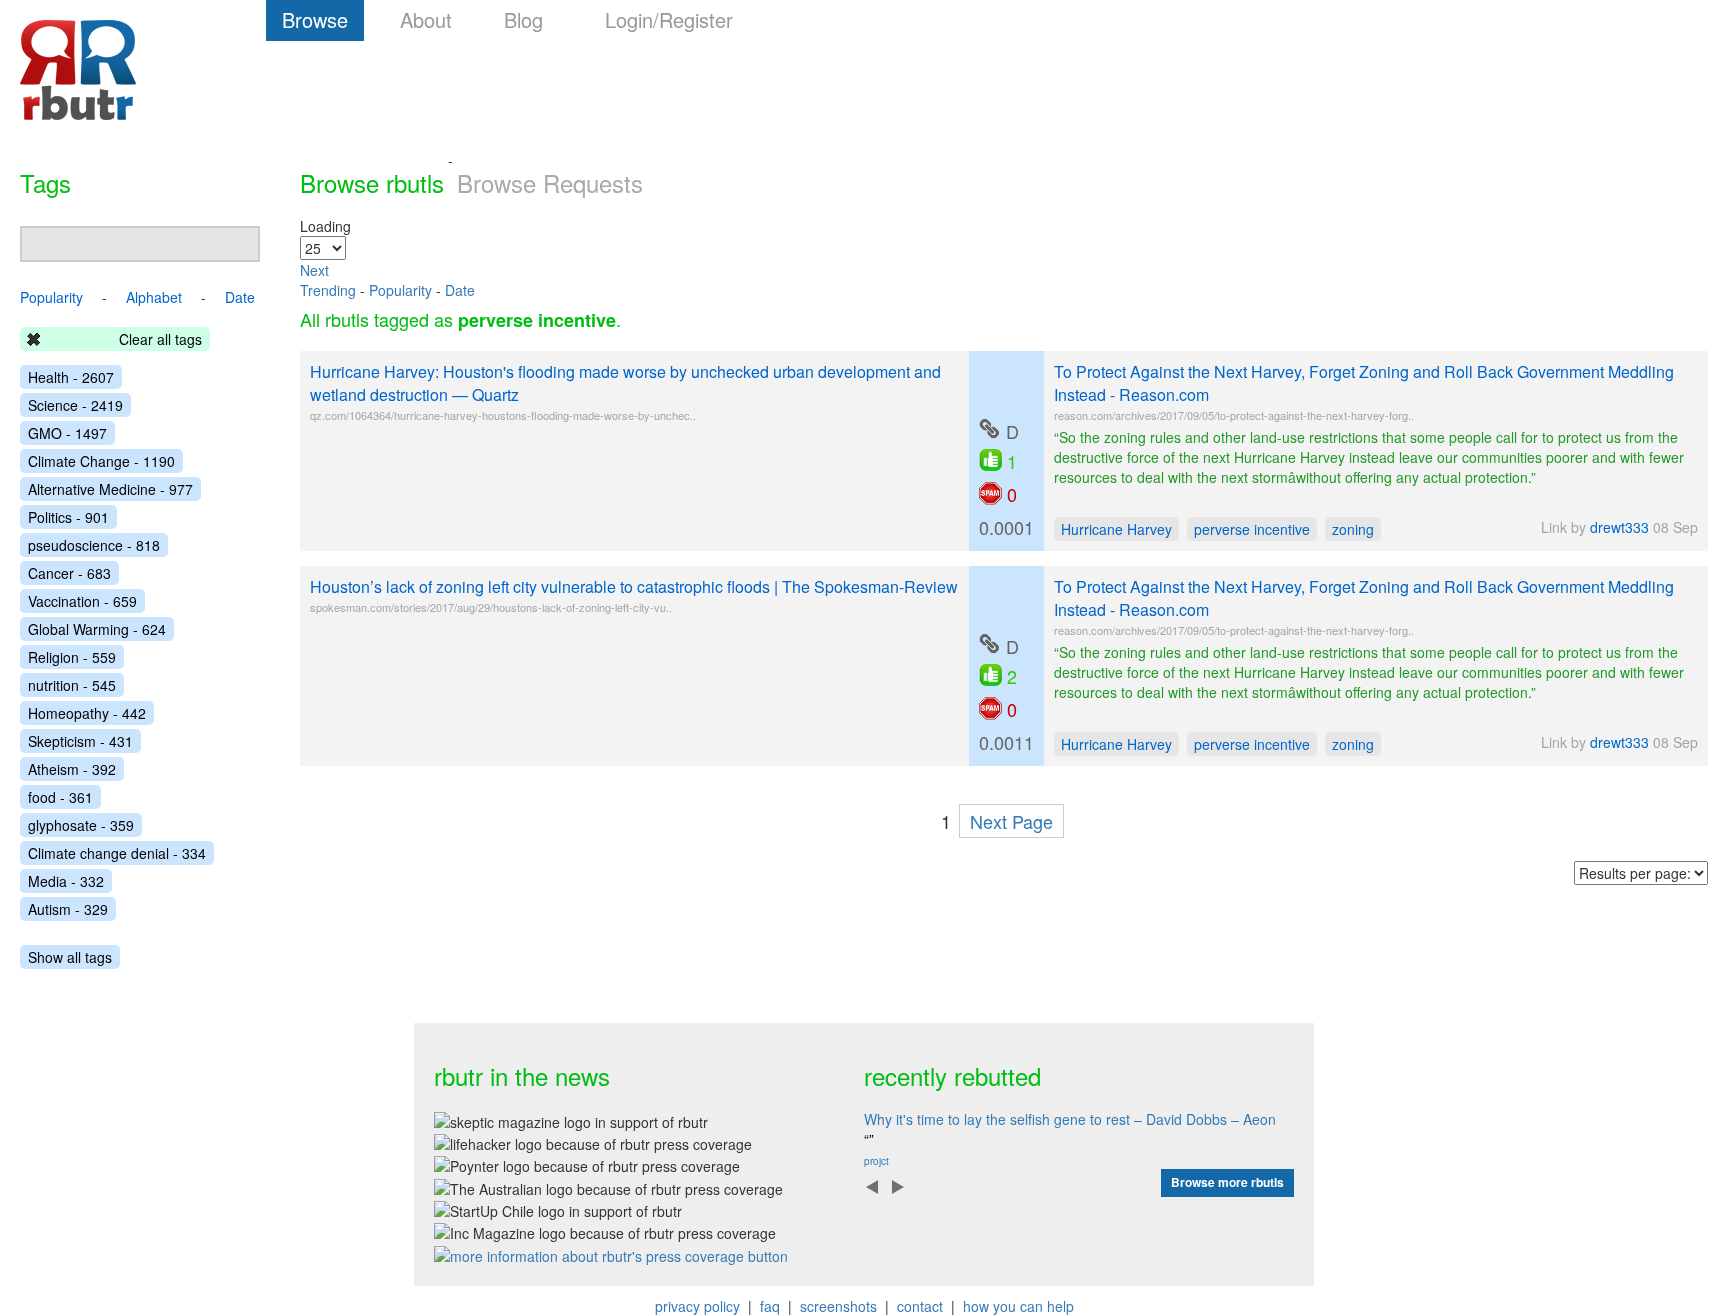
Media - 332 (66, 881)
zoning (1353, 529)
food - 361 (60, 797)
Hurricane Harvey (1116, 529)
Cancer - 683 (69, 573)
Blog (523, 19)
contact (920, 1306)
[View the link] (989, 429)
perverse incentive (1252, 529)
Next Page (1011, 821)
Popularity (400, 290)
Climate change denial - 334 (117, 853)
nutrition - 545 (72, 685)
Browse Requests (550, 182)
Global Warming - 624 (97, 629)
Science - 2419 (75, 405)
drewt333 (1619, 527)
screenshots (838, 1306)
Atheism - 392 (72, 769)
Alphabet (154, 297)
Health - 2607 (71, 377)
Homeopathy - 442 (87, 713)
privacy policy (697, 1306)
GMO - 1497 (67, 433)
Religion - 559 (72, 657)
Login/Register (669, 19)
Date (460, 290)
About (426, 19)
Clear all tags (160, 339)
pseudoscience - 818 (94, 545)
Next (314, 270)
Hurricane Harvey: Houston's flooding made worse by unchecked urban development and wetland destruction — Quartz (625, 383)
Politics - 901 (68, 517)
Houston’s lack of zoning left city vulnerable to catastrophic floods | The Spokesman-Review (634, 586)
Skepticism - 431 (80, 741)
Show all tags (70, 957)
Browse (315, 19)
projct (876, 1161)
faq (770, 1306)
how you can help (1018, 1306)
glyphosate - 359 (81, 825)
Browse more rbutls (1227, 1182)
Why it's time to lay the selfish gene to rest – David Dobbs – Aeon (1070, 1119)
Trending (328, 290)
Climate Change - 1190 (101, 461)
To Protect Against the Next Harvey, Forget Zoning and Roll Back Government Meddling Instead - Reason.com (1364, 383)
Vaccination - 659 (82, 601)
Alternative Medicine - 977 (110, 489)
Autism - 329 (68, 909)
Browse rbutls (372, 182)
